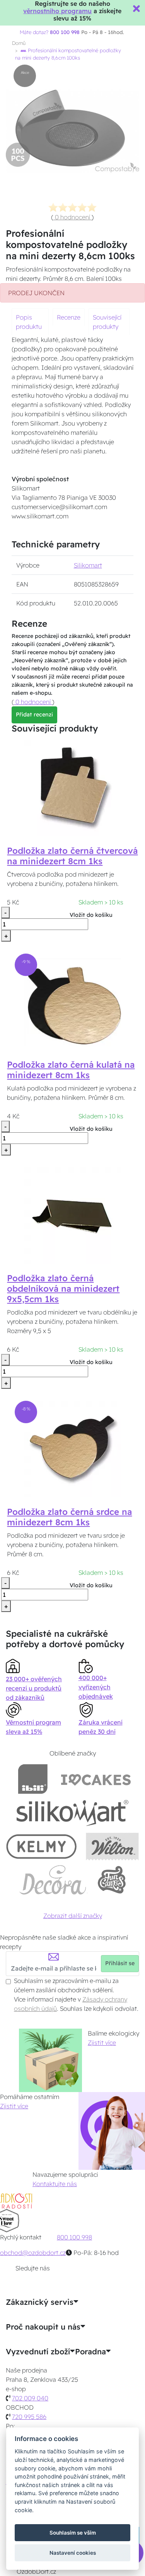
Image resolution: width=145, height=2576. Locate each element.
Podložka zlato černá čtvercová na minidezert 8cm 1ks (72, 856)
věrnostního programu (57, 11)
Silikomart (88, 565)
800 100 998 (74, 2237)
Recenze (69, 317)
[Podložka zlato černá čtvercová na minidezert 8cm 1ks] (73, 787)
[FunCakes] (112, 1880)
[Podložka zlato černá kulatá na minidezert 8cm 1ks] (73, 1001)
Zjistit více (102, 2043)
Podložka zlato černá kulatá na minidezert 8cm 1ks (71, 1070)
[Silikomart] (72, 1813)
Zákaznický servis (40, 2302)
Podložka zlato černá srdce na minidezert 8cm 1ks (69, 1517)
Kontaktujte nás (55, 2184)
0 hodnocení (72, 217)
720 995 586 (29, 2417)
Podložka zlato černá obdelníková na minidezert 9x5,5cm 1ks (63, 1289)
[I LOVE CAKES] (96, 1779)
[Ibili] (33, 1779)
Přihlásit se (120, 1963)
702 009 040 (30, 2398)
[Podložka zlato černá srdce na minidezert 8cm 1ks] (73, 1448)
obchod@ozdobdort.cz (33, 2253)
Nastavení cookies (73, 2553)
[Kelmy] (41, 1846)
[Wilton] (112, 1846)
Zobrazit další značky (73, 1916)
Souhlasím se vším (73, 2533)
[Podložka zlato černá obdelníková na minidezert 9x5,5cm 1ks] (73, 1215)
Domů (19, 43)
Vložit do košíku (91, 915)
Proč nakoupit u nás (43, 2327)
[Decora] (53, 1880)
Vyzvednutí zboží (38, 2352)
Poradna (90, 2352)
